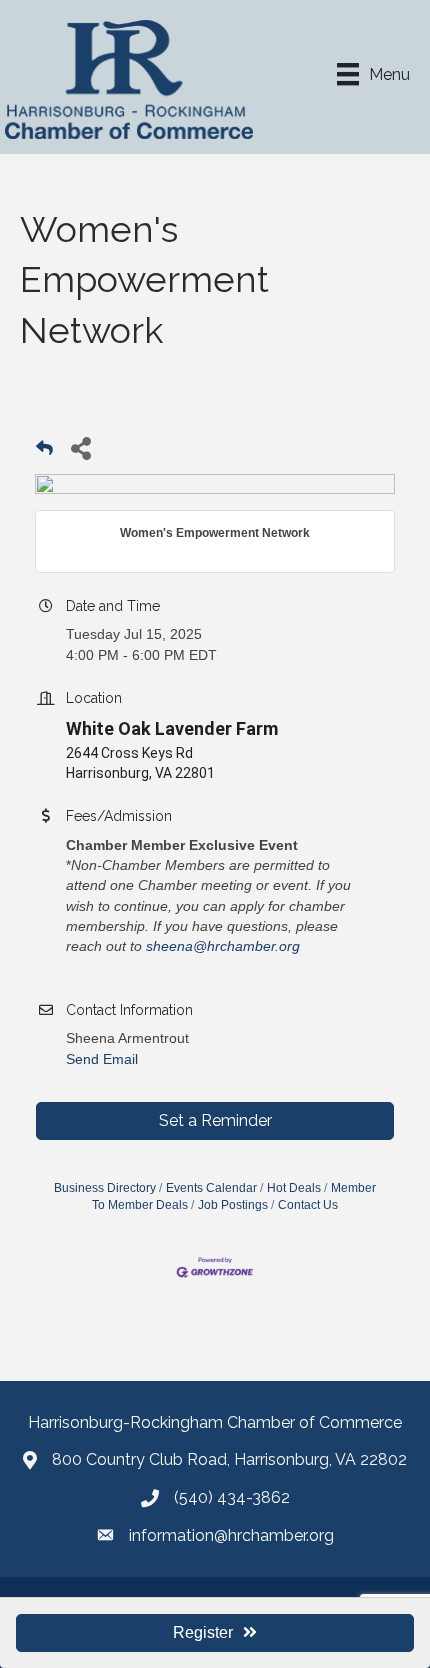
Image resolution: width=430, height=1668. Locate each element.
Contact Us (308, 1205)
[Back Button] (44, 453)
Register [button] (203, 1632)
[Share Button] (80, 447)
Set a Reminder (215, 1120)
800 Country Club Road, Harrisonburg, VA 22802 (229, 1459)
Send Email (102, 1059)
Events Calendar (211, 1188)
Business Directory (105, 1188)
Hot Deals (294, 1188)
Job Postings (233, 1205)
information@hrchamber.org (231, 1535)
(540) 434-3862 (232, 1497)
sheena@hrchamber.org (225, 946)
